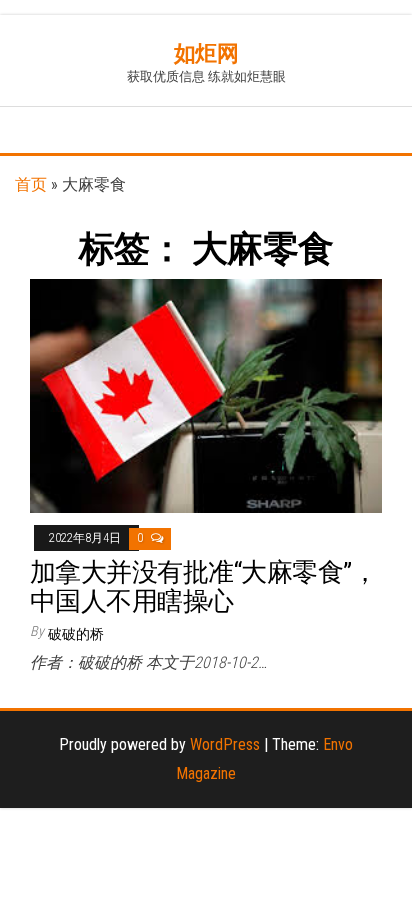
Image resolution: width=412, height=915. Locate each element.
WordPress (225, 744)
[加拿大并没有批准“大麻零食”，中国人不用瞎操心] (206, 395)
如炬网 (206, 53)
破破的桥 (76, 634)
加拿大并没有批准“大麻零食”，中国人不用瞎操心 (203, 586)
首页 (31, 184)
